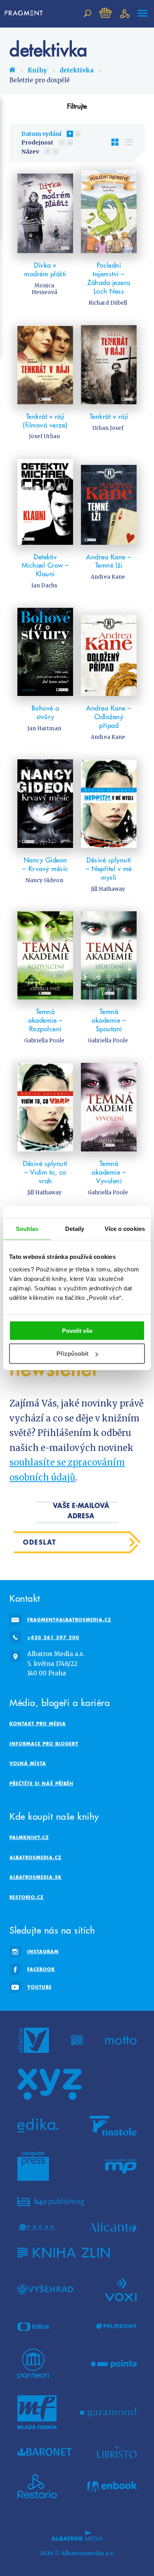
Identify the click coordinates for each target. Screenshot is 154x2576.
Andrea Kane (108, 577)
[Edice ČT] (33, 2326)
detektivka (77, 70)
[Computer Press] (33, 2166)
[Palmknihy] (116, 2326)
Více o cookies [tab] (125, 1229)
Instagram (43, 1951)
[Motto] (121, 2040)
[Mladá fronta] (37, 2412)
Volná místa (28, 1763)
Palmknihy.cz (29, 1837)
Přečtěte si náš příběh (41, 1783)
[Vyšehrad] (45, 2289)
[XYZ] (49, 2084)
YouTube (39, 1987)
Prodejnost (37, 142)
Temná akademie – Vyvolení (109, 1172)
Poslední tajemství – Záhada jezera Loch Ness (109, 278)
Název (30, 152)
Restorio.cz (27, 1897)
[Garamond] (108, 2412)
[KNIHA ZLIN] (64, 2253)
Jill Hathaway (108, 889)
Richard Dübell (108, 303)
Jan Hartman (44, 728)
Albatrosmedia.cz (36, 1857)
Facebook (41, 1969)
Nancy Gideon (44, 880)
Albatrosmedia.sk (36, 1877)
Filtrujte (77, 106)
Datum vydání (41, 134)
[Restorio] (37, 2486)
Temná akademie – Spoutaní (109, 1020)
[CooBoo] (77, 2040)
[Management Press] (121, 2166)
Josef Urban (44, 436)
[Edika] (38, 2126)
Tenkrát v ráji (109, 416)
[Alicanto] (113, 2227)
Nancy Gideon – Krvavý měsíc (45, 864)
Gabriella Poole (44, 1041)
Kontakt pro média (38, 1724)
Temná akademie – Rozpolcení (45, 1020)
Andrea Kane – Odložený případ (109, 717)
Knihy (37, 70)
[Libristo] (117, 2452)
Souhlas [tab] (27, 1229)
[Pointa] (114, 2364)
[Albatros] (33, 2040)
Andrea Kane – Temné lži (109, 561)
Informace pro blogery (44, 1744)
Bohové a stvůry (45, 712)
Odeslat (40, 1542)
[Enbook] (112, 2486)
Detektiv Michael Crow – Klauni (45, 566)
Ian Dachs (44, 586)
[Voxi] (121, 2289)
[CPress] (37, 2227)
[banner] (26, 13)
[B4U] (51, 2201)
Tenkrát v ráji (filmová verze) (45, 421)
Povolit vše (77, 1330)
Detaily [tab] (75, 1229)
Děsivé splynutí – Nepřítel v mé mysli (109, 869)
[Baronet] (45, 2452)
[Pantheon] (33, 2364)
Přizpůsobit (72, 1354)
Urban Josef (108, 428)
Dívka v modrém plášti (45, 270)
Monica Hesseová (44, 289)
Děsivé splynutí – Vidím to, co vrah (45, 1172)
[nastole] (113, 2126)
